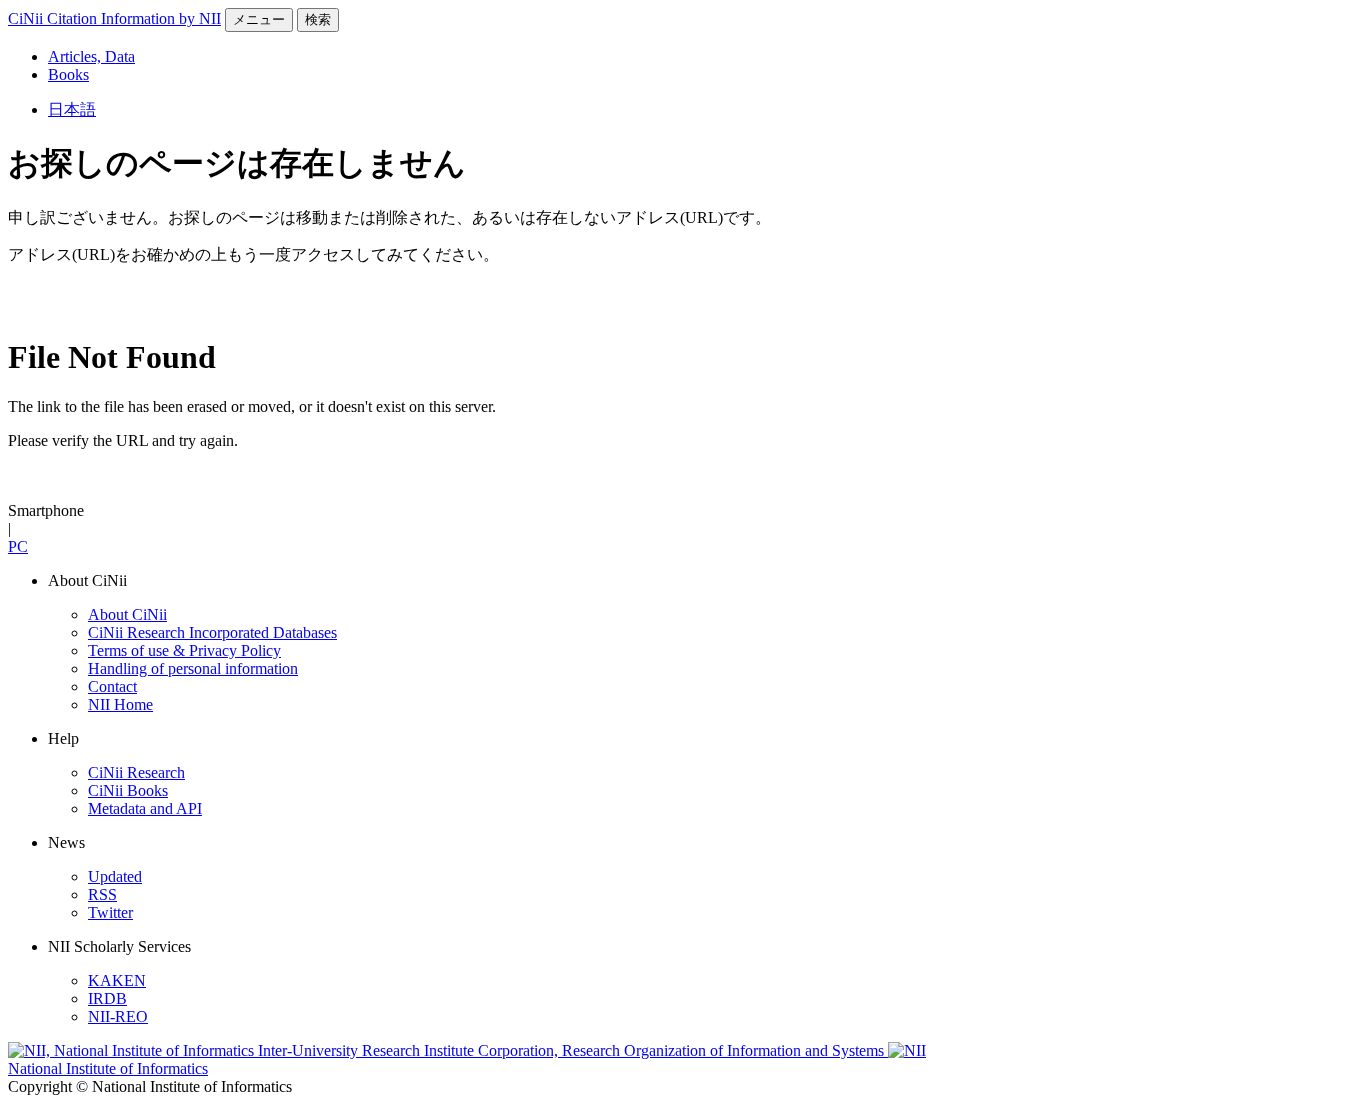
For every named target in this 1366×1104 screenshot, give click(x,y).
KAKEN (117, 980)
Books (68, 74)
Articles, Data (91, 56)
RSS (102, 894)
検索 (318, 19)
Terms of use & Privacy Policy (184, 650)
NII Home (120, 704)
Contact (112, 686)
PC (18, 546)
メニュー (259, 19)
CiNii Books (128, 790)
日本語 (72, 109)
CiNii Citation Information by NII (114, 18)
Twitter (110, 912)
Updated (115, 876)
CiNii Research (136, 772)
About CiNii (127, 614)
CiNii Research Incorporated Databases (212, 632)
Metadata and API (145, 808)
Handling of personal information (193, 668)
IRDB (107, 998)
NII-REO (118, 1016)
